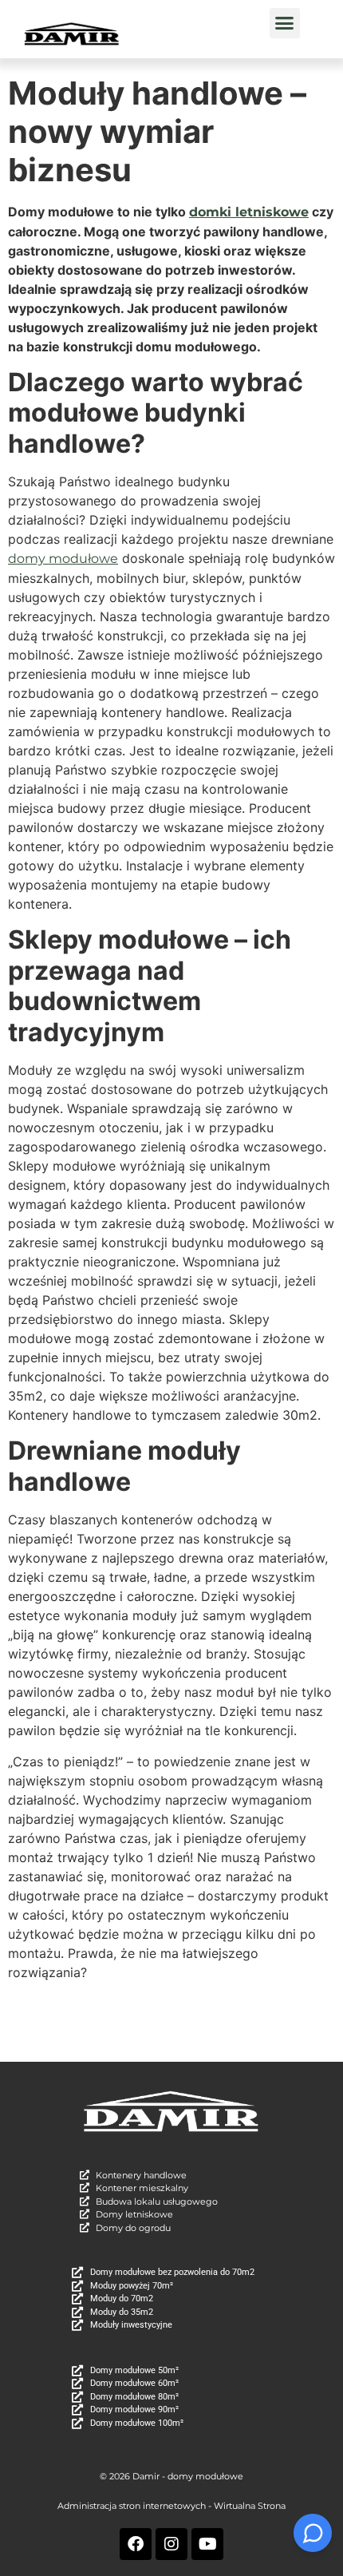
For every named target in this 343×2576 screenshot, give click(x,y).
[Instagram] (171, 2544)
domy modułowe (63, 559)
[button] (285, 23)
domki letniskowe (249, 212)
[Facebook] (136, 2544)
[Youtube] (207, 2544)
